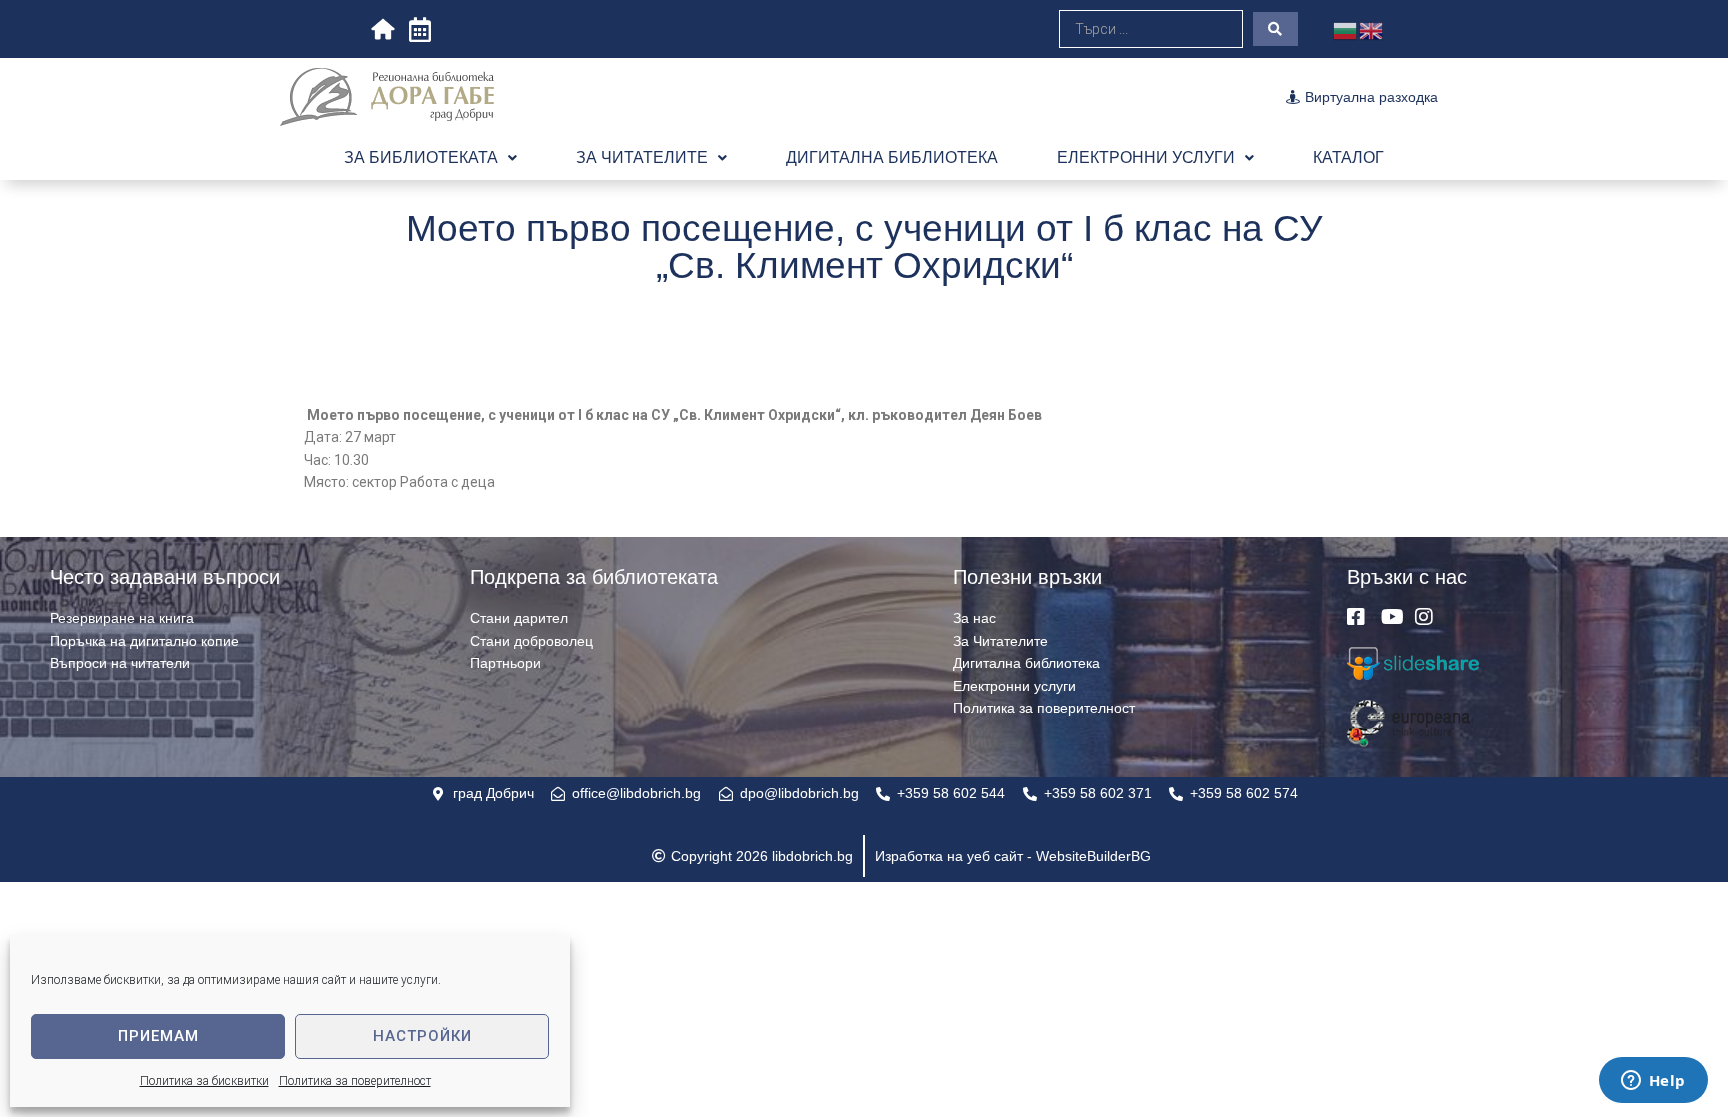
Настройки (422, 1036)
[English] (1372, 29)
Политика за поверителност (355, 1081)
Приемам (158, 1036)
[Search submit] (1275, 29)
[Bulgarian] (1346, 29)
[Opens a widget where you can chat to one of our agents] (1653, 1082)
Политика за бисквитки (204, 1081)
